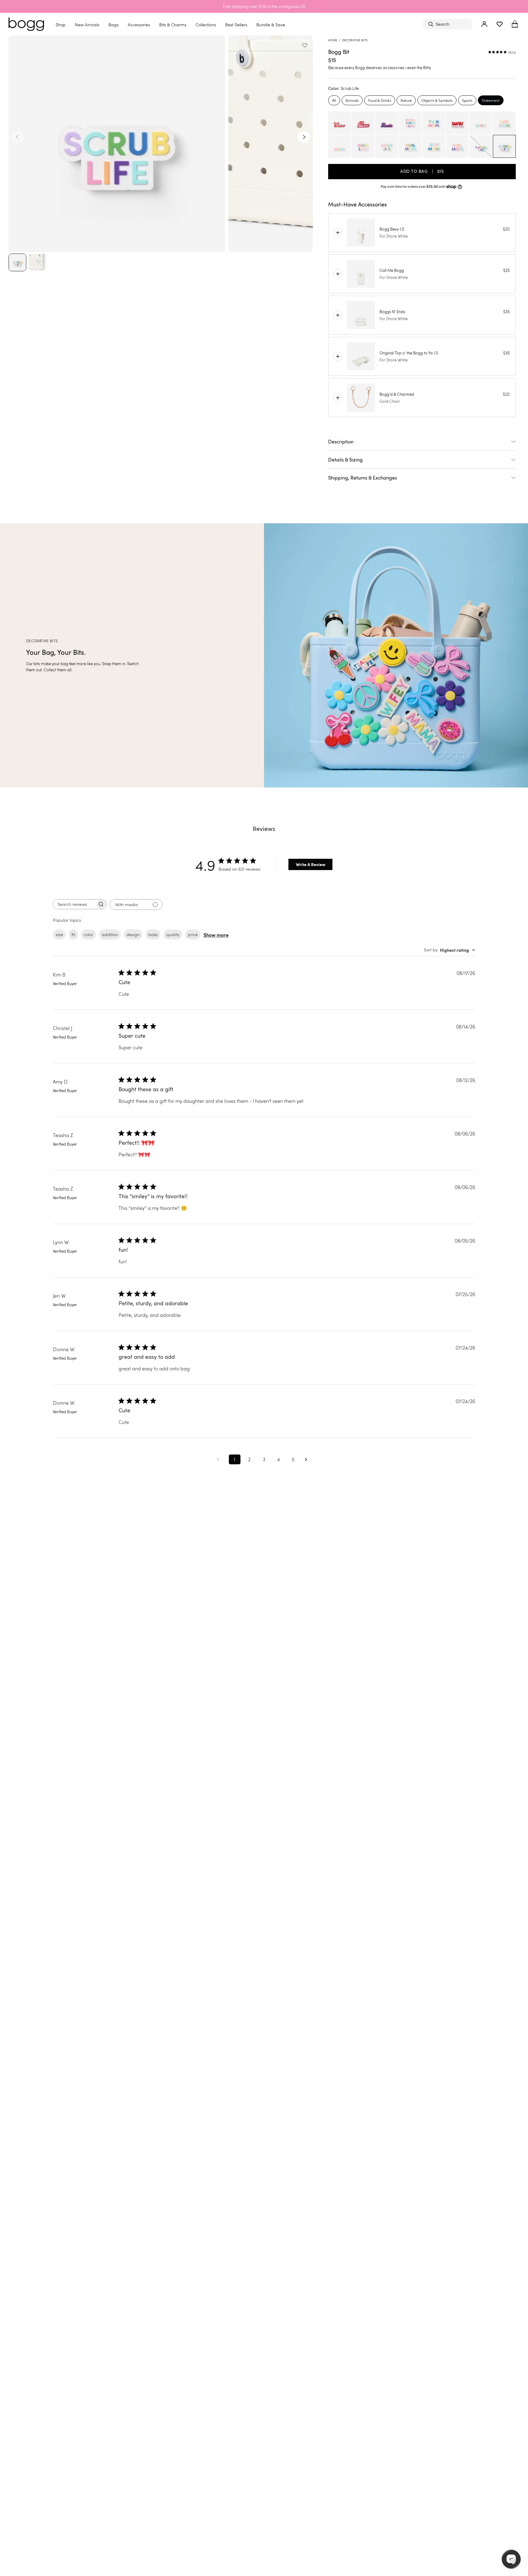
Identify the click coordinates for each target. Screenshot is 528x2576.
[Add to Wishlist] (306, 42)
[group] (264, 655)
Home (333, 40)
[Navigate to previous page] (220, 1460)
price (193, 934)
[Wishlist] (500, 24)
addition (110, 934)
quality (173, 934)
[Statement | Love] (363, 123)
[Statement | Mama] (340, 146)
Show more (216, 935)
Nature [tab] (406, 100)
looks (153, 934)
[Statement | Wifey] (481, 123)
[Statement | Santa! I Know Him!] (457, 123)
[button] (515, 24)
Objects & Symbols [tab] (437, 100)
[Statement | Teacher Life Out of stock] (481, 146)
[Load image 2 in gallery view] (38, 262)
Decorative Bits (355, 40)
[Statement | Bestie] (387, 123)
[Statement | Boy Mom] (434, 146)
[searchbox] (74, 904)
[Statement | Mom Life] (387, 146)
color (88, 934)
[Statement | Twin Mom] (434, 123)
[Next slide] (304, 137)
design (133, 934)
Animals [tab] (352, 100)
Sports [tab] (467, 100)
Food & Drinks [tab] (380, 100)
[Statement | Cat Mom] (504, 123)
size (59, 934)
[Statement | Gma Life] (363, 146)
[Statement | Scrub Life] (504, 146)
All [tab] (334, 100)
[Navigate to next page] (308, 1460)
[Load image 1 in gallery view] (17, 262)
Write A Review (311, 864)
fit (73, 934)
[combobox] (449, 950)
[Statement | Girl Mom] (457, 146)
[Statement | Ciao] (340, 123)
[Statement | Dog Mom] (410, 146)
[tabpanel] (422, 135)
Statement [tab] (491, 100)
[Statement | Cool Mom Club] (410, 123)
